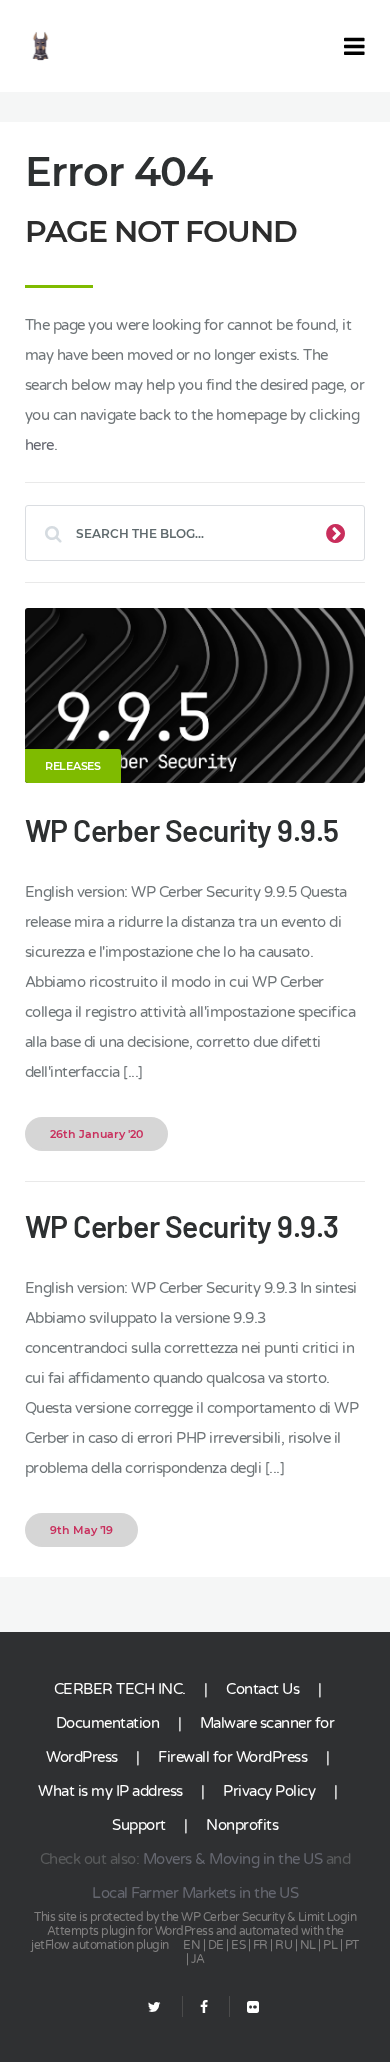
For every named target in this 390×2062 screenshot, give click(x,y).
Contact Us (262, 1689)
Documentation (108, 1723)
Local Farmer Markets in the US (195, 1893)
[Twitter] (154, 2007)
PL (330, 1945)
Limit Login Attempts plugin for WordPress (202, 1924)
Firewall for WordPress (232, 1757)
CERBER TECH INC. (120, 1689)
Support (139, 1825)
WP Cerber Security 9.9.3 (182, 1226)
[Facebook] (204, 2007)
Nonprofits (242, 1825)
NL (308, 1945)
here (39, 445)
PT (352, 1945)
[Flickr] (244, 2007)
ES (238, 1945)
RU (283, 1945)
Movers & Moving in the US (233, 1859)
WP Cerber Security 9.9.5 (182, 830)
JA (198, 1959)
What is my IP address (110, 1791)
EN (191, 1945)
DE (216, 1945)
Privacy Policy (269, 1791)
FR (260, 1945)
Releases (73, 766)
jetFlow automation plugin (100, 1945)
